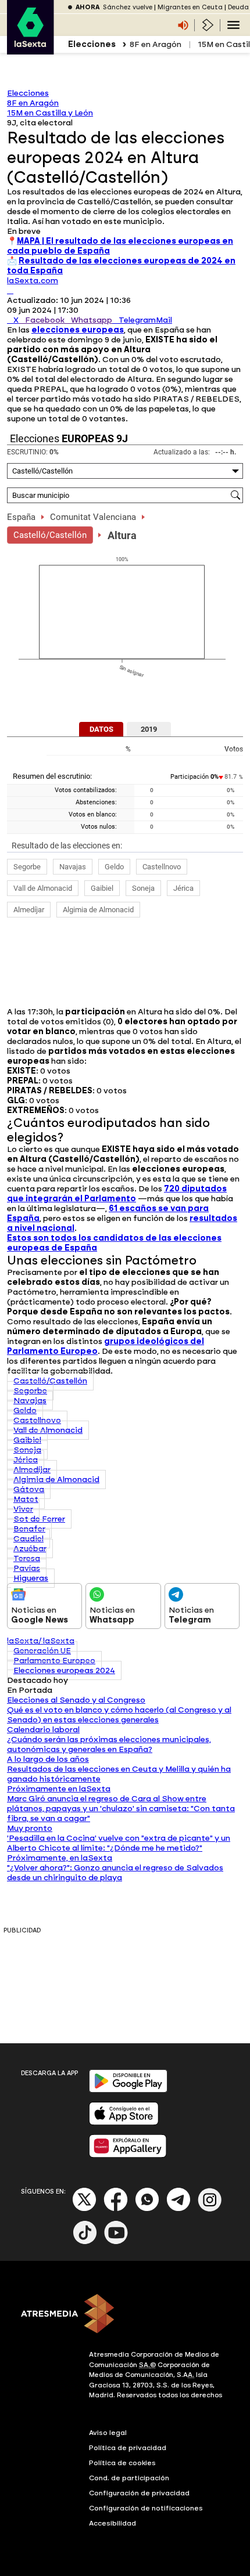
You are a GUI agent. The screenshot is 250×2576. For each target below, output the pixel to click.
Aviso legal (108, 2433)
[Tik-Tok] (85, 2242)
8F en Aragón (156, 44)
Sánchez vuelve (128, 7)
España (21, 517)
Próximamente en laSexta (59, 1789)
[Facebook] (116, 2209)
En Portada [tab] (30, 1690)
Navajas (73, 867)
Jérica (183, 888)
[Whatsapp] (147, 2209)
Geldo (114, 867)
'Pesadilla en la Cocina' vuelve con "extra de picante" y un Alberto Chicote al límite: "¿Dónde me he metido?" (119, 1843)
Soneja (143, 888)
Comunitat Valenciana (93, 517)
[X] (10, 290)
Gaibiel (102, 888)
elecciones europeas (78, 330)
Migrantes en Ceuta (190, 7)
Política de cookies (122, 2463)
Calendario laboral (43, 1730)
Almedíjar (29, 910)
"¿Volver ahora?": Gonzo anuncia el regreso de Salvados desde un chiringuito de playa (115, 1873)
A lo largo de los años (48, 1759)
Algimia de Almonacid (98, 910)
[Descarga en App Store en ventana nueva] (124, 2122)
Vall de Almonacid (43, 888)
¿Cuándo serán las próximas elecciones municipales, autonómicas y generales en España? (109, 1744)
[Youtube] (116, 2242)
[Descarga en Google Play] (128, 2090)
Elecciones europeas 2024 (64, 1670)
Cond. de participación (129, 2478)
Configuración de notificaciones (146, 2508)
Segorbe (27, 867)
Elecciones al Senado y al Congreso (76, 1700)
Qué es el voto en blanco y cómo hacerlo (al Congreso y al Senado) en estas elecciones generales (119, 1715)
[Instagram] (210, 2209)
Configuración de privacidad (139, 2493)
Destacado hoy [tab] (37, 1680)
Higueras (31, 1578)
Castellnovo (162, 867)
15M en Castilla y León (50, 113)
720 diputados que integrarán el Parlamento (117, 1194)
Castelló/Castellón (50, 535)
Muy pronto (30, 1828)
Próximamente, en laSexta (60, 1858)
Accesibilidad (112, 2523)
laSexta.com (33, 281)
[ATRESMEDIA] (125, 2315)
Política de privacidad (128, 2448)
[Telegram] (178, 2209)
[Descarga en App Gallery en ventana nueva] (128, 2155)
